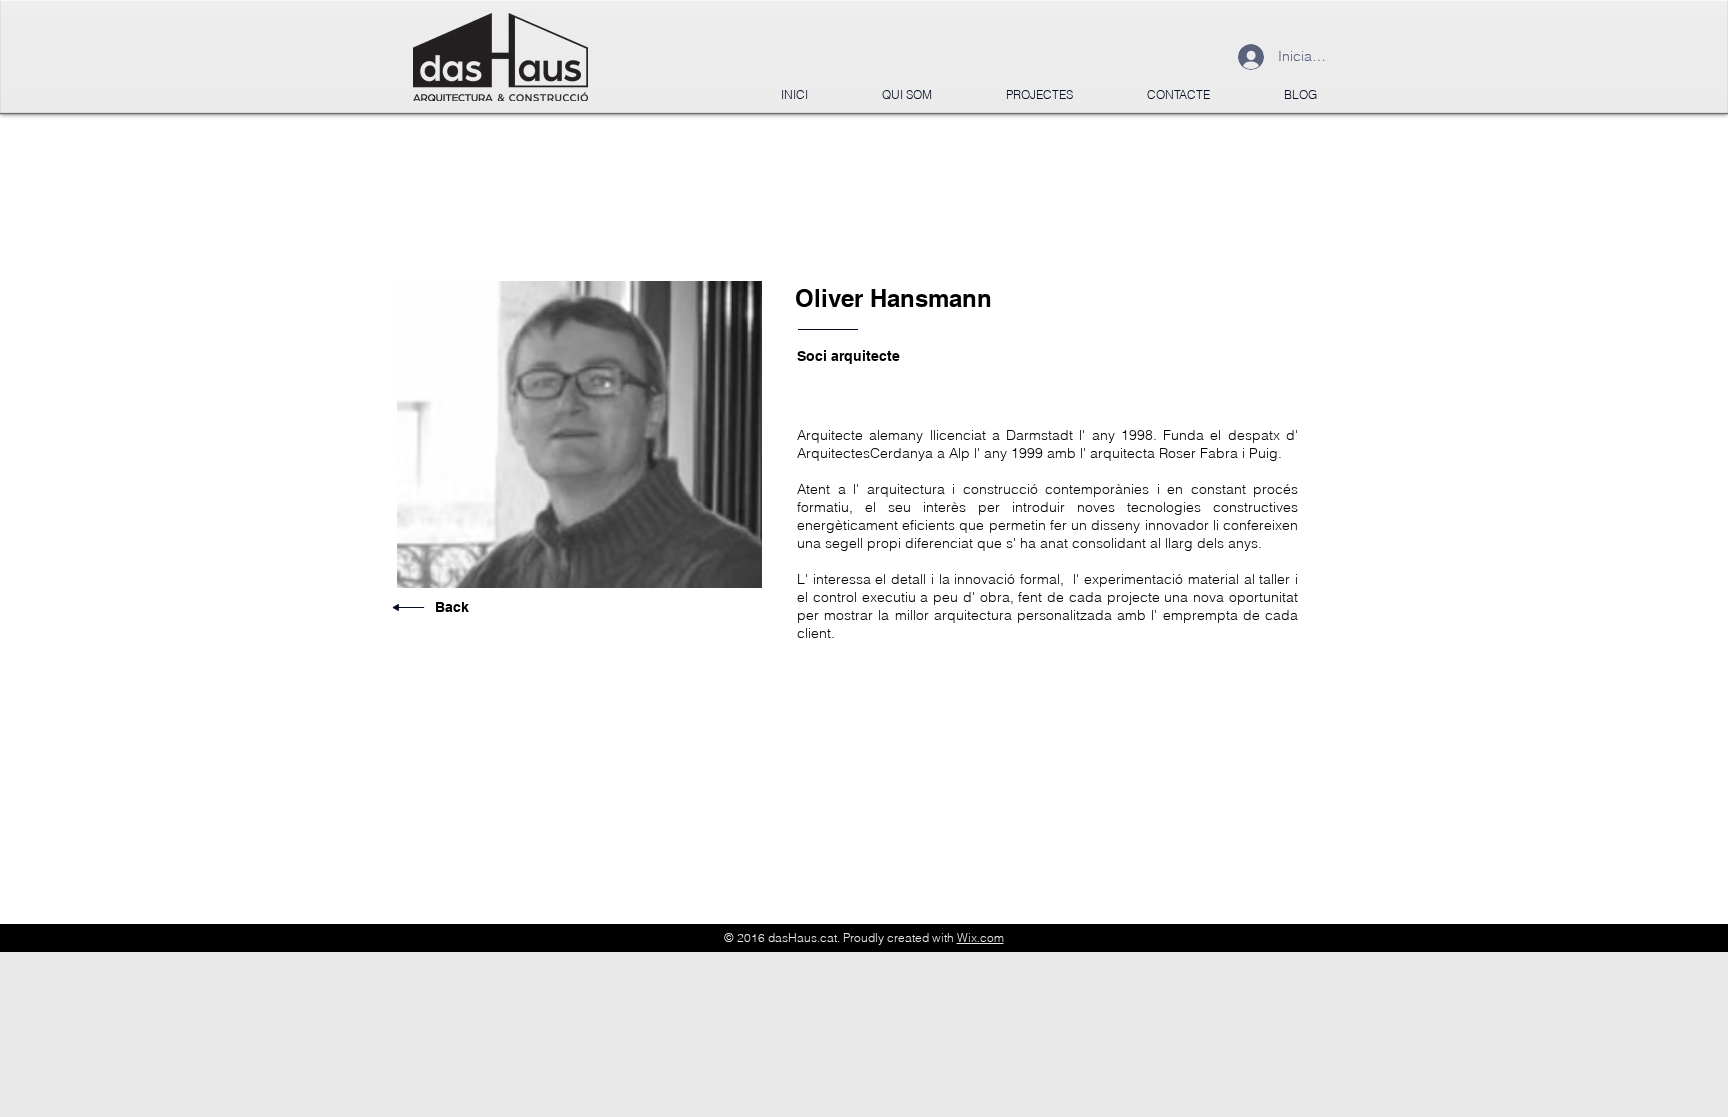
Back (452, 607)
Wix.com (980, 937)
